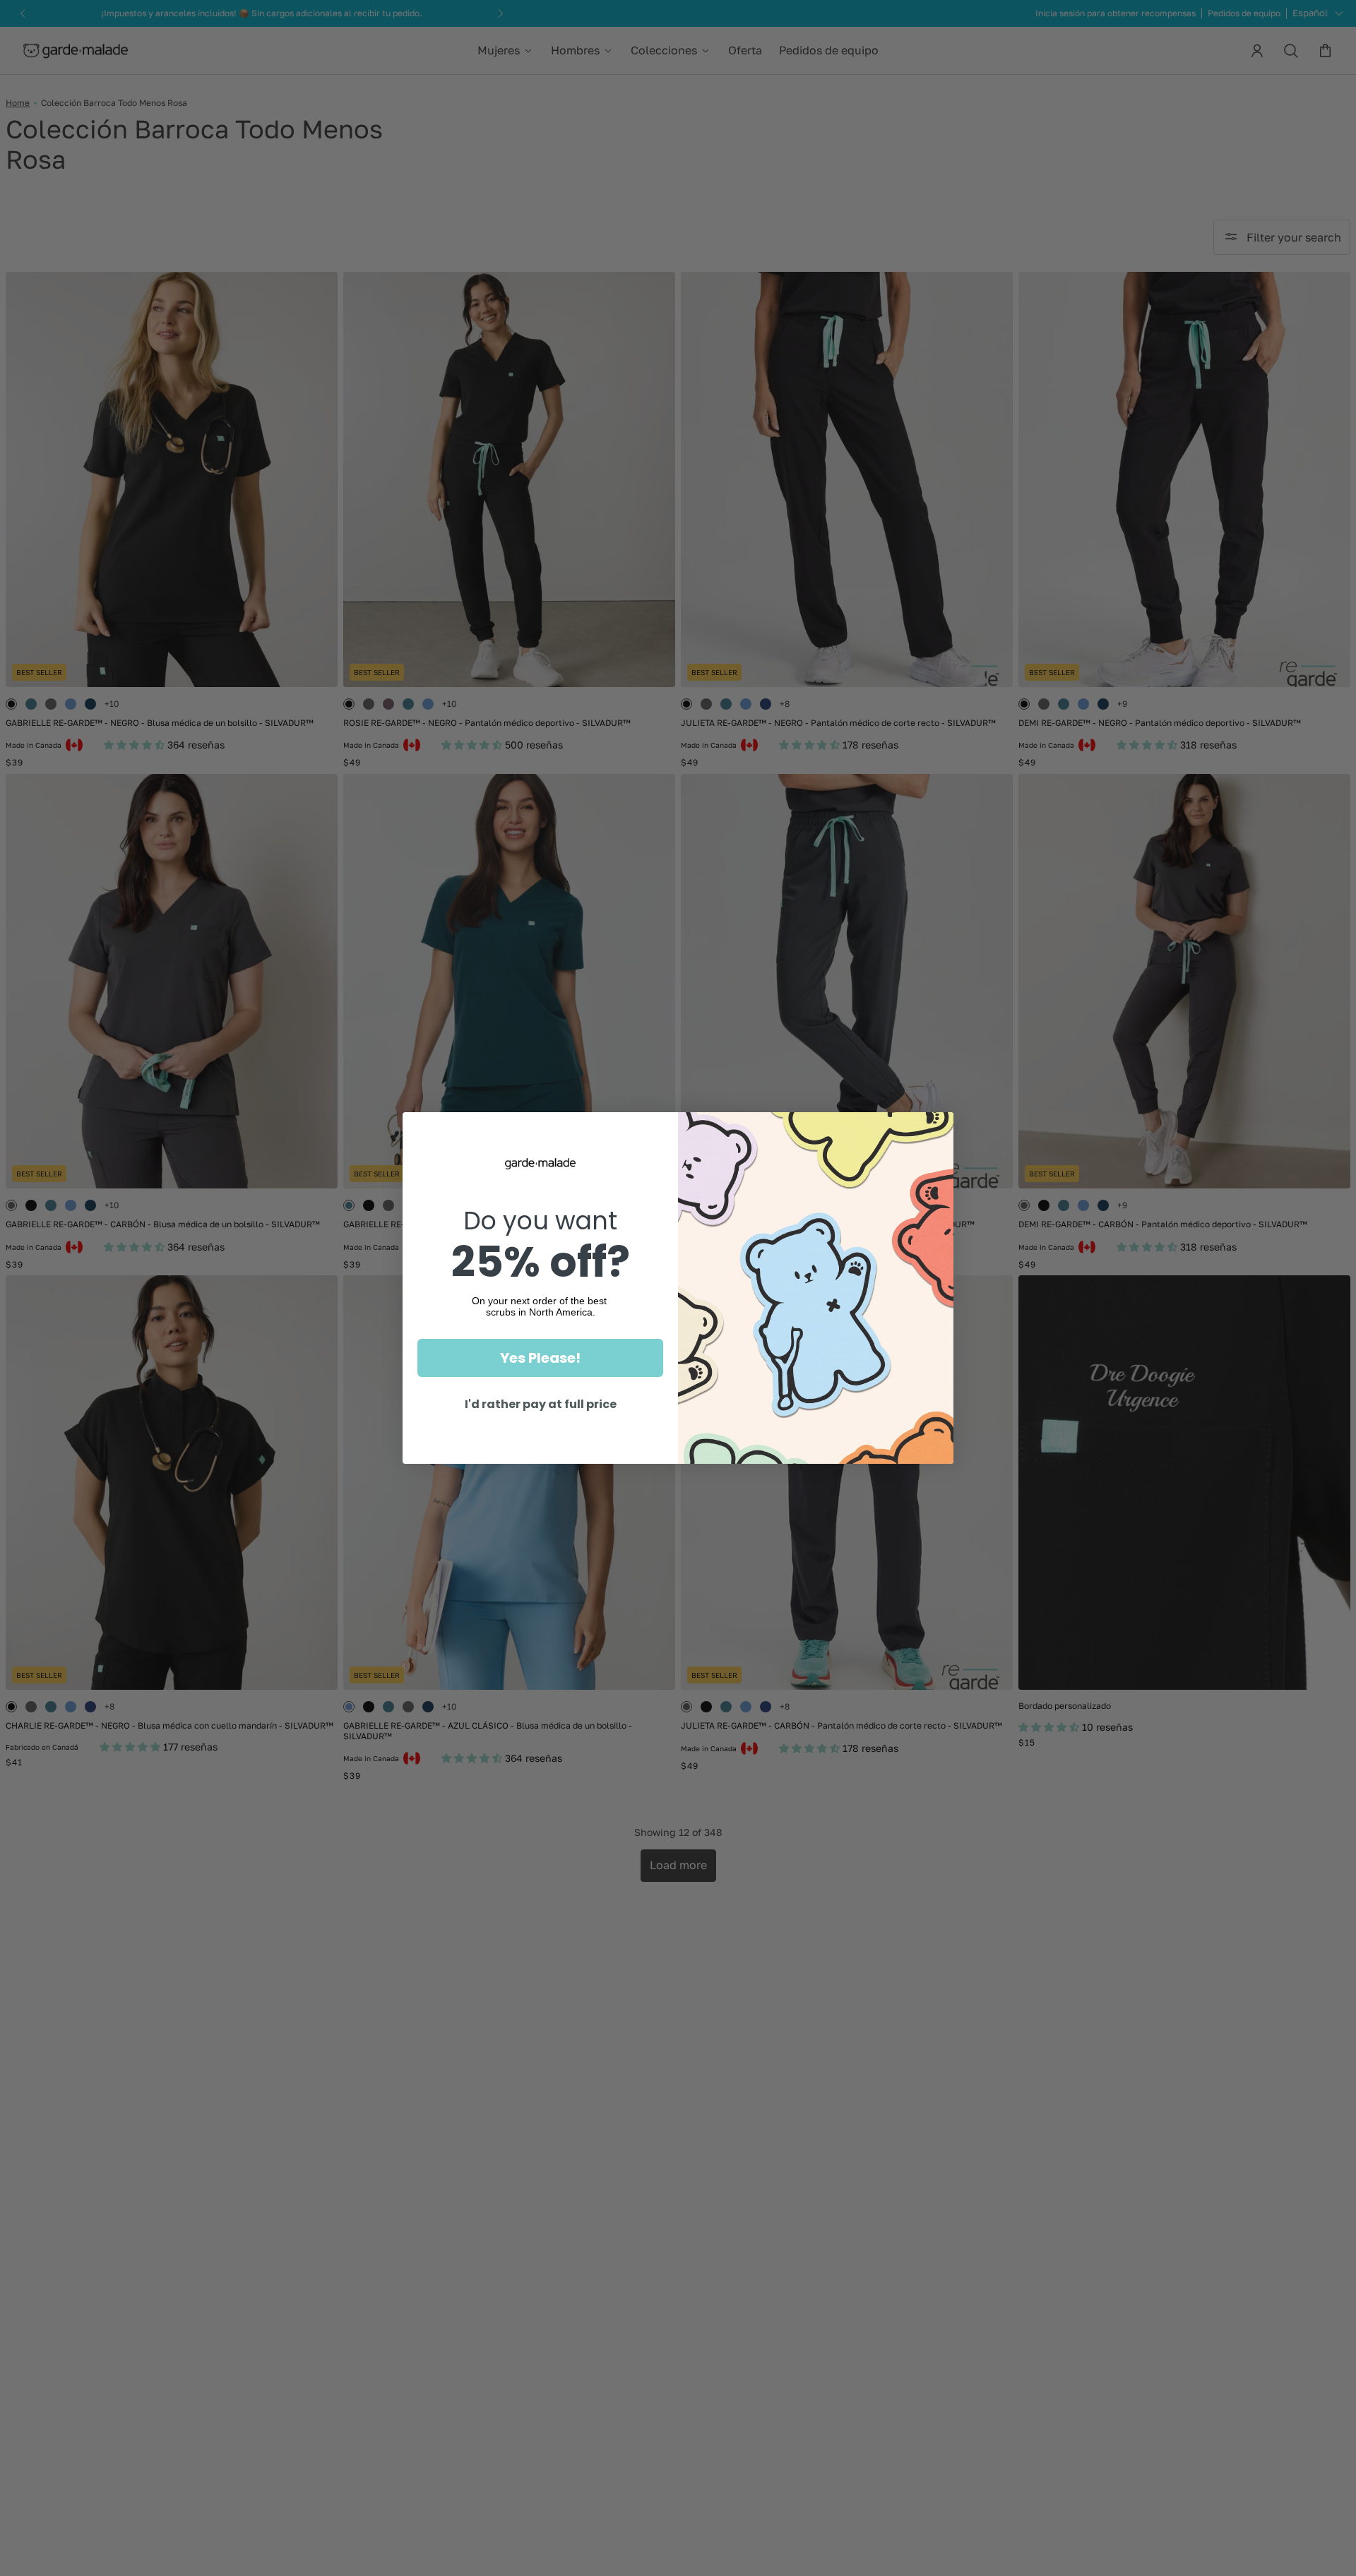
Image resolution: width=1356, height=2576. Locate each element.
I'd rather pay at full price (541, 1404)
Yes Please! (540, 1358)
